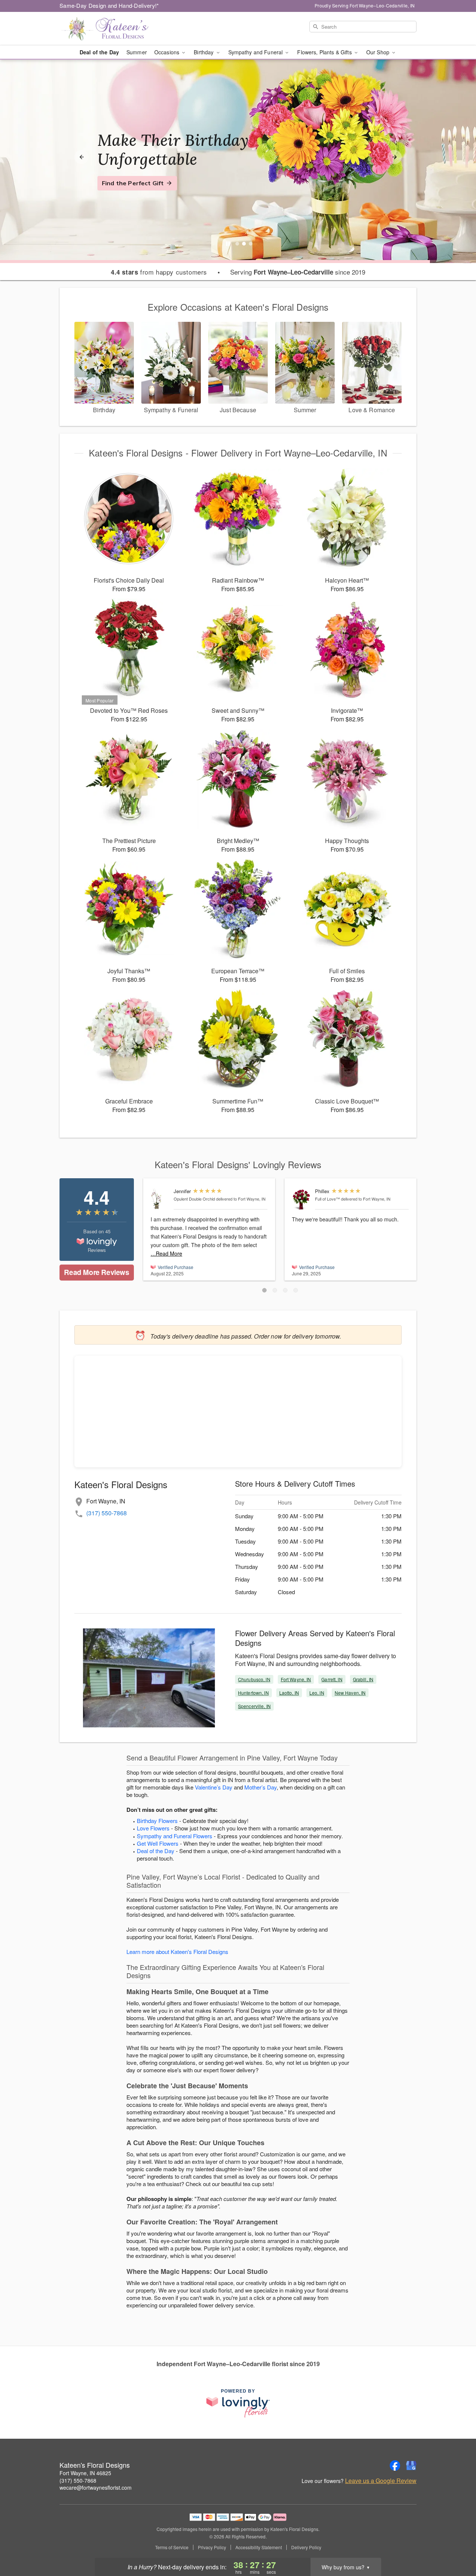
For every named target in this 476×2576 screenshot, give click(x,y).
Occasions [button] (168, 52)
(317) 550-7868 (107, 1513)
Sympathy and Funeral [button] (256, 52)
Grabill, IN (363, 1679)
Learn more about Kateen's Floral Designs (177, 1952)
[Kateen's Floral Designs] (113, 29)
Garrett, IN (332, 1679)
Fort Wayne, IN (296, 1679)
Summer (137, 52)
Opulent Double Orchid (194, 1199)
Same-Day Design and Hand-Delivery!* (109, 5)
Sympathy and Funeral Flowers (175, 1836)
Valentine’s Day (214, 1787)
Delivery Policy (306, 2547)
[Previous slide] (81, 157)
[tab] (237, 244)
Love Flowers (153, 1828)
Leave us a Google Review (381, 2481)
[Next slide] (395, 157)
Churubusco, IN (254, 1679)
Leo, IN (317, 1693)
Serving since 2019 (298, 272)
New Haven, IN (350, 1693)
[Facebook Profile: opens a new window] (395, 2466)
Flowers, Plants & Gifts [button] (325, 52)
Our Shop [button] (379, 52)
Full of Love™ (327, 1199)
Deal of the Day (99, 52)
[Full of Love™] (302, 1199)
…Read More (166, 1253)
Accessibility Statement (259, 2547)
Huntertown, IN (253, 1693)
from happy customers (159, 272)
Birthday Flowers (157, 1821)
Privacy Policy (212, 2547)
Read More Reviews (97, 1272)
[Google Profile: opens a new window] (411, 2466)
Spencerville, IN (254, 1706)
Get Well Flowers (158, 1843)
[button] (264, 1290)
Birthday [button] (204, 52)
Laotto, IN (289, 1693)
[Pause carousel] (228, 244)
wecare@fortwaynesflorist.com (96, 2487)
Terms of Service (172, 2547)
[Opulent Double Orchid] (160, 1199)
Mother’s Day (260, 1787)
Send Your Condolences (137, 192)
